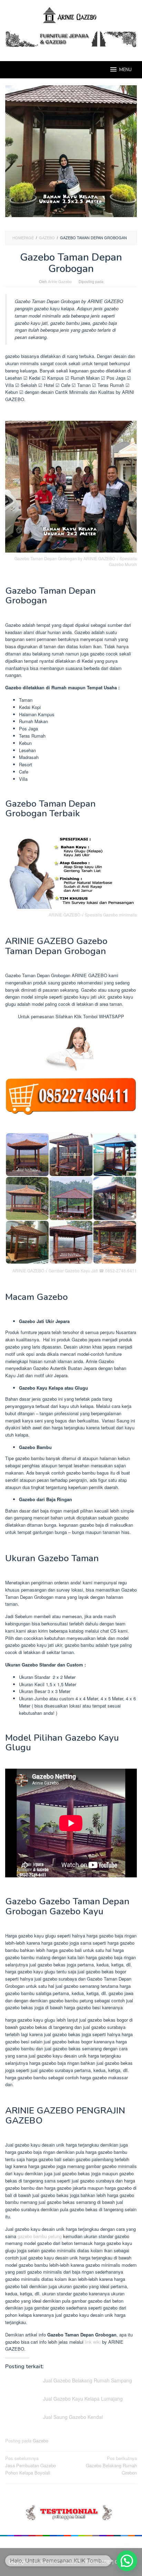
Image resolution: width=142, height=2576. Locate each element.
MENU (125, 70)
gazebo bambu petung (40, 2236)
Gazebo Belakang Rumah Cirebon (111, 2465)
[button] (127, 2561)
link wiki (93, 2342)
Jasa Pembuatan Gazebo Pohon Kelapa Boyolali (31, 2465)
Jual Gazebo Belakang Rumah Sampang (88, 2380)
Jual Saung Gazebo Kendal (73, 2417)
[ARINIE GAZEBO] (71, 15)
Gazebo (40, 2441)
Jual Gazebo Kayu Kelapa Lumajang (83, 2399)
